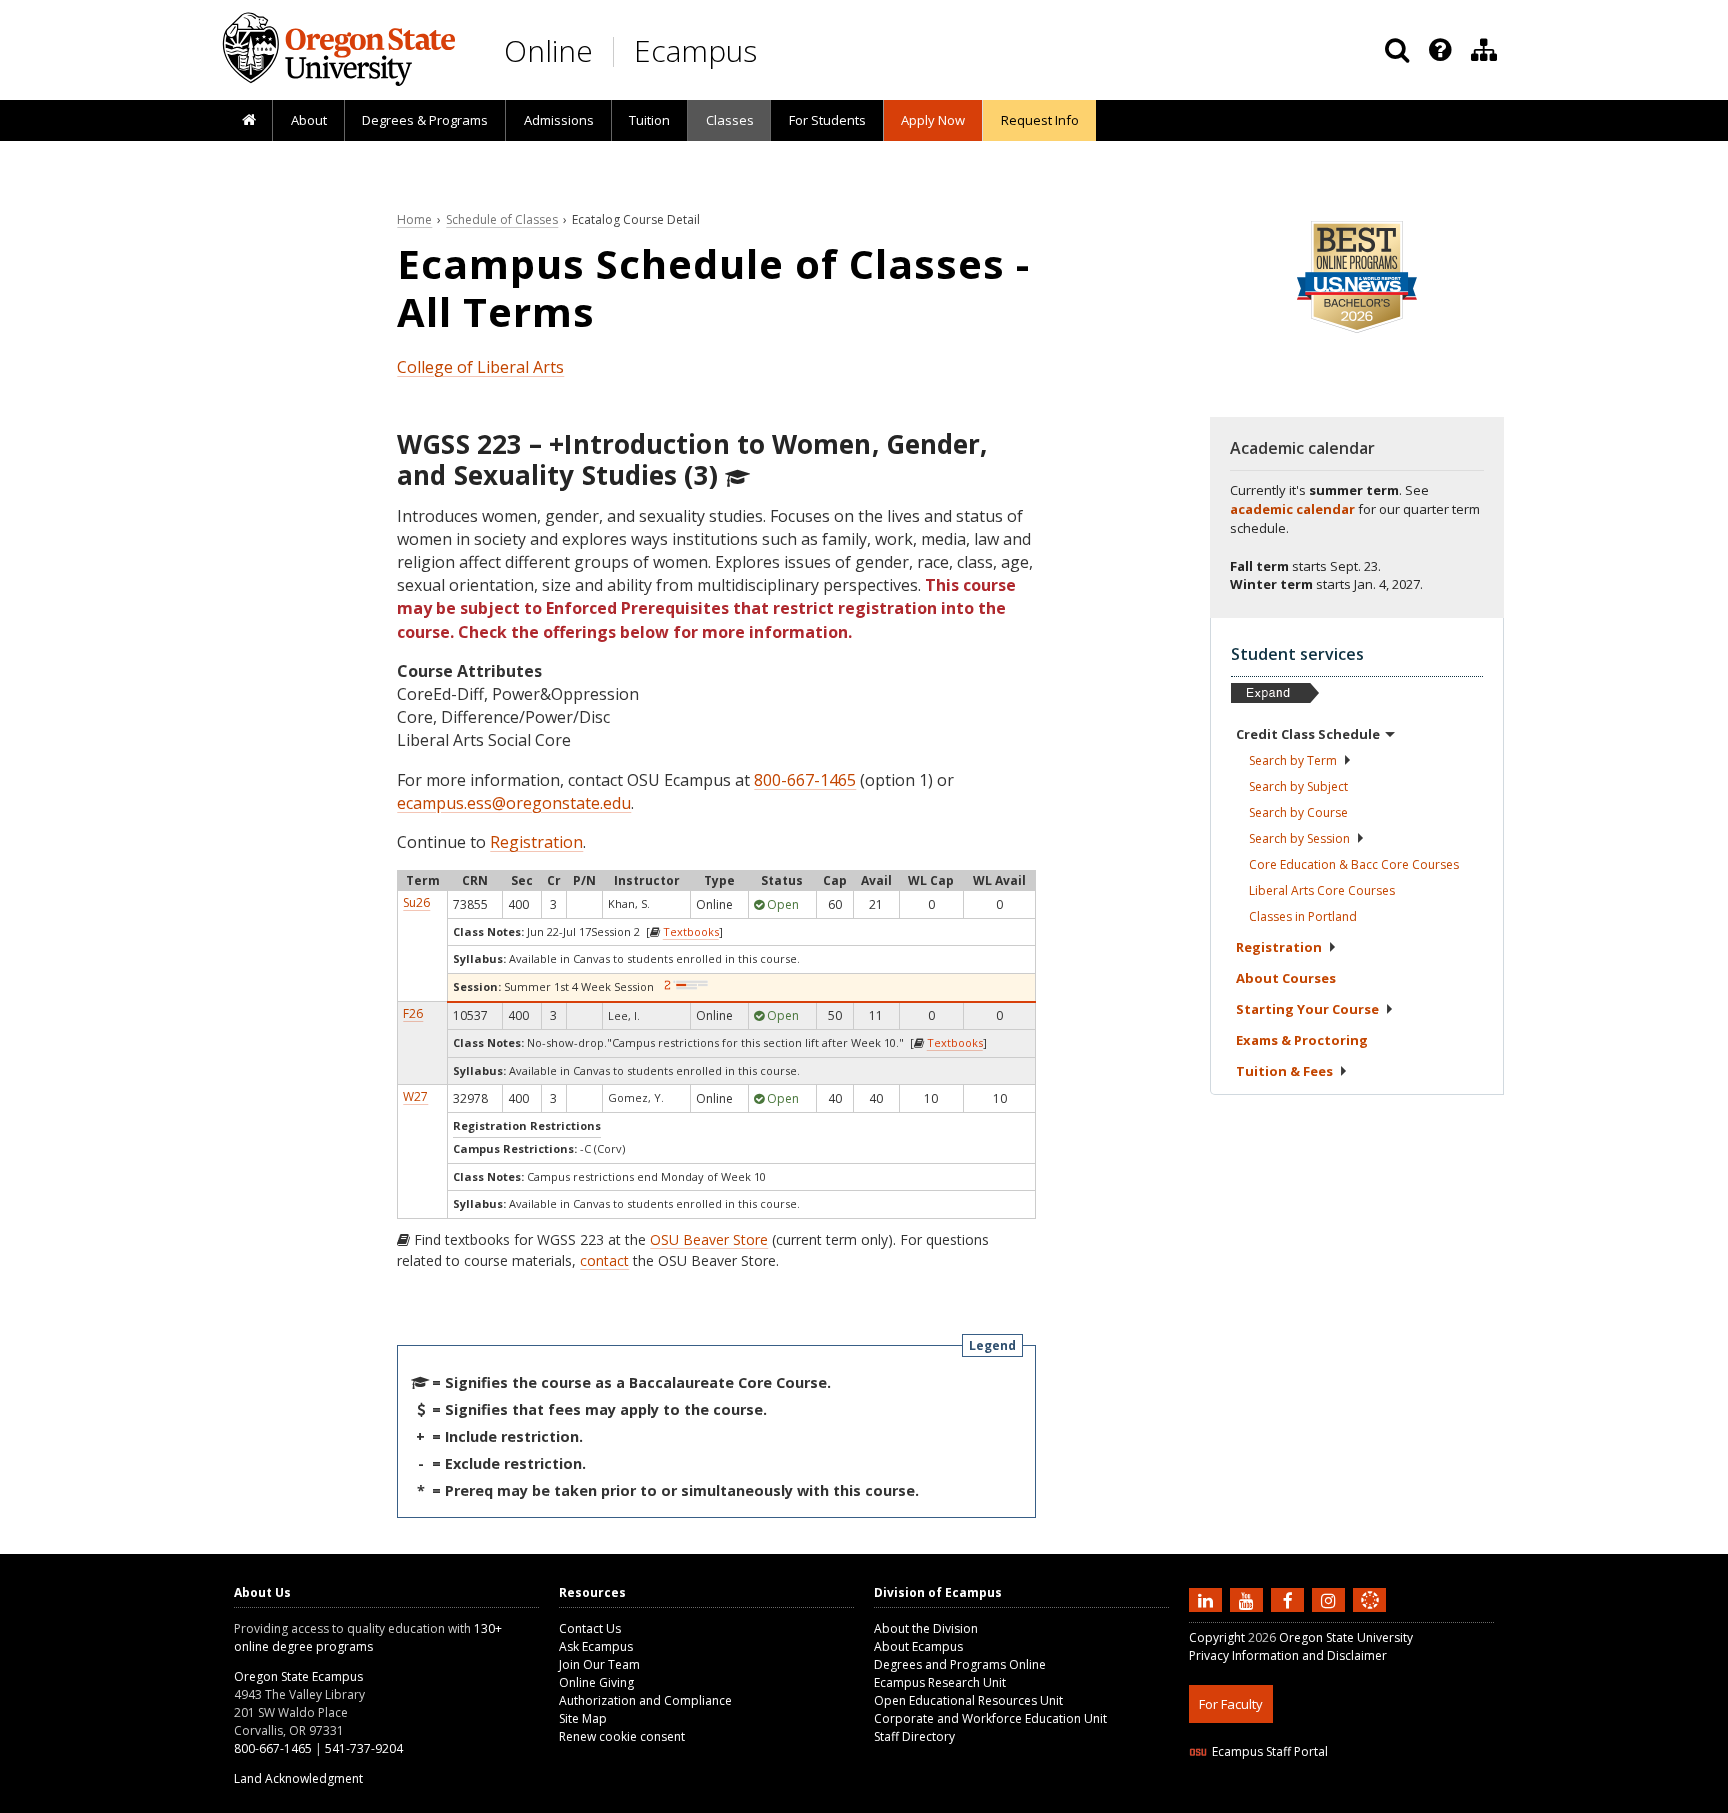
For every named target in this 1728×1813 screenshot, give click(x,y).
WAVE (1389, 1800)
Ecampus (695, 50)
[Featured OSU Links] (1440, 50)
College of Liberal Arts (480, 367)
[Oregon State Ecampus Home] (617, 51)
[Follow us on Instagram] (1331, 1599)
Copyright (1217, 1637)
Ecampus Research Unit (940, 1682)
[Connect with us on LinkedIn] (1208, 1599)
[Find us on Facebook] (1290, 1599)
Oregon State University (1346, 1637)
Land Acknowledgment (298, 1778)
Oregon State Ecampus (298, 1676)
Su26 (416, 902)
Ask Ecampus (596, 1646)
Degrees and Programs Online (960, 1664)
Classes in (1303, 916)
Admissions (559, 120)
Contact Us (590, 1628)
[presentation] (1438, 50)
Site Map (583, 1718)
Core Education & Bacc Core (1354, 864)
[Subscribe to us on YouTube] (1249, 1599)
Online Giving (596, 1682)
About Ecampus (918, 1646)
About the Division (926, 1628)
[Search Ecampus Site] (1397, 50)
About (309, 120)
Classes (730, 120)
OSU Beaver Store (709, 1239)
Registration (536, 842)
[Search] (1397, 50)
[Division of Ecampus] (1484, 50)
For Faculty (1231, 1704)
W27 (415, 1096)
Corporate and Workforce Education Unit (990, 1718)
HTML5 (1300, 1800)
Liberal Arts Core (1322, 890)
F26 (413, 1013)
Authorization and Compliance (645, 1700)
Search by (1293, 760)
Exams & (1302, 1040)
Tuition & (1284, 1071)
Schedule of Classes (502, 219)
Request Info (1040, 120)
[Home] (248, 121)
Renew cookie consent (622, 1736)
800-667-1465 (805, 780)
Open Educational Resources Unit (968, 1700)
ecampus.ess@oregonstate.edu (514, 803)
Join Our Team (599, 1664)
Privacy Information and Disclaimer (1288, 1655)
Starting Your (1307, 1009)
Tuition (649, 120)
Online (548, 50)
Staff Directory (914, 1736)
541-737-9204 (364, 1748)
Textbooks (691, 931)
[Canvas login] (1370, 1616)
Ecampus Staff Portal (1270, 1751)
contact (604, 1260)
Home (414, 219)
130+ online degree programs (368, 1637)
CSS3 (1346, 1800)
